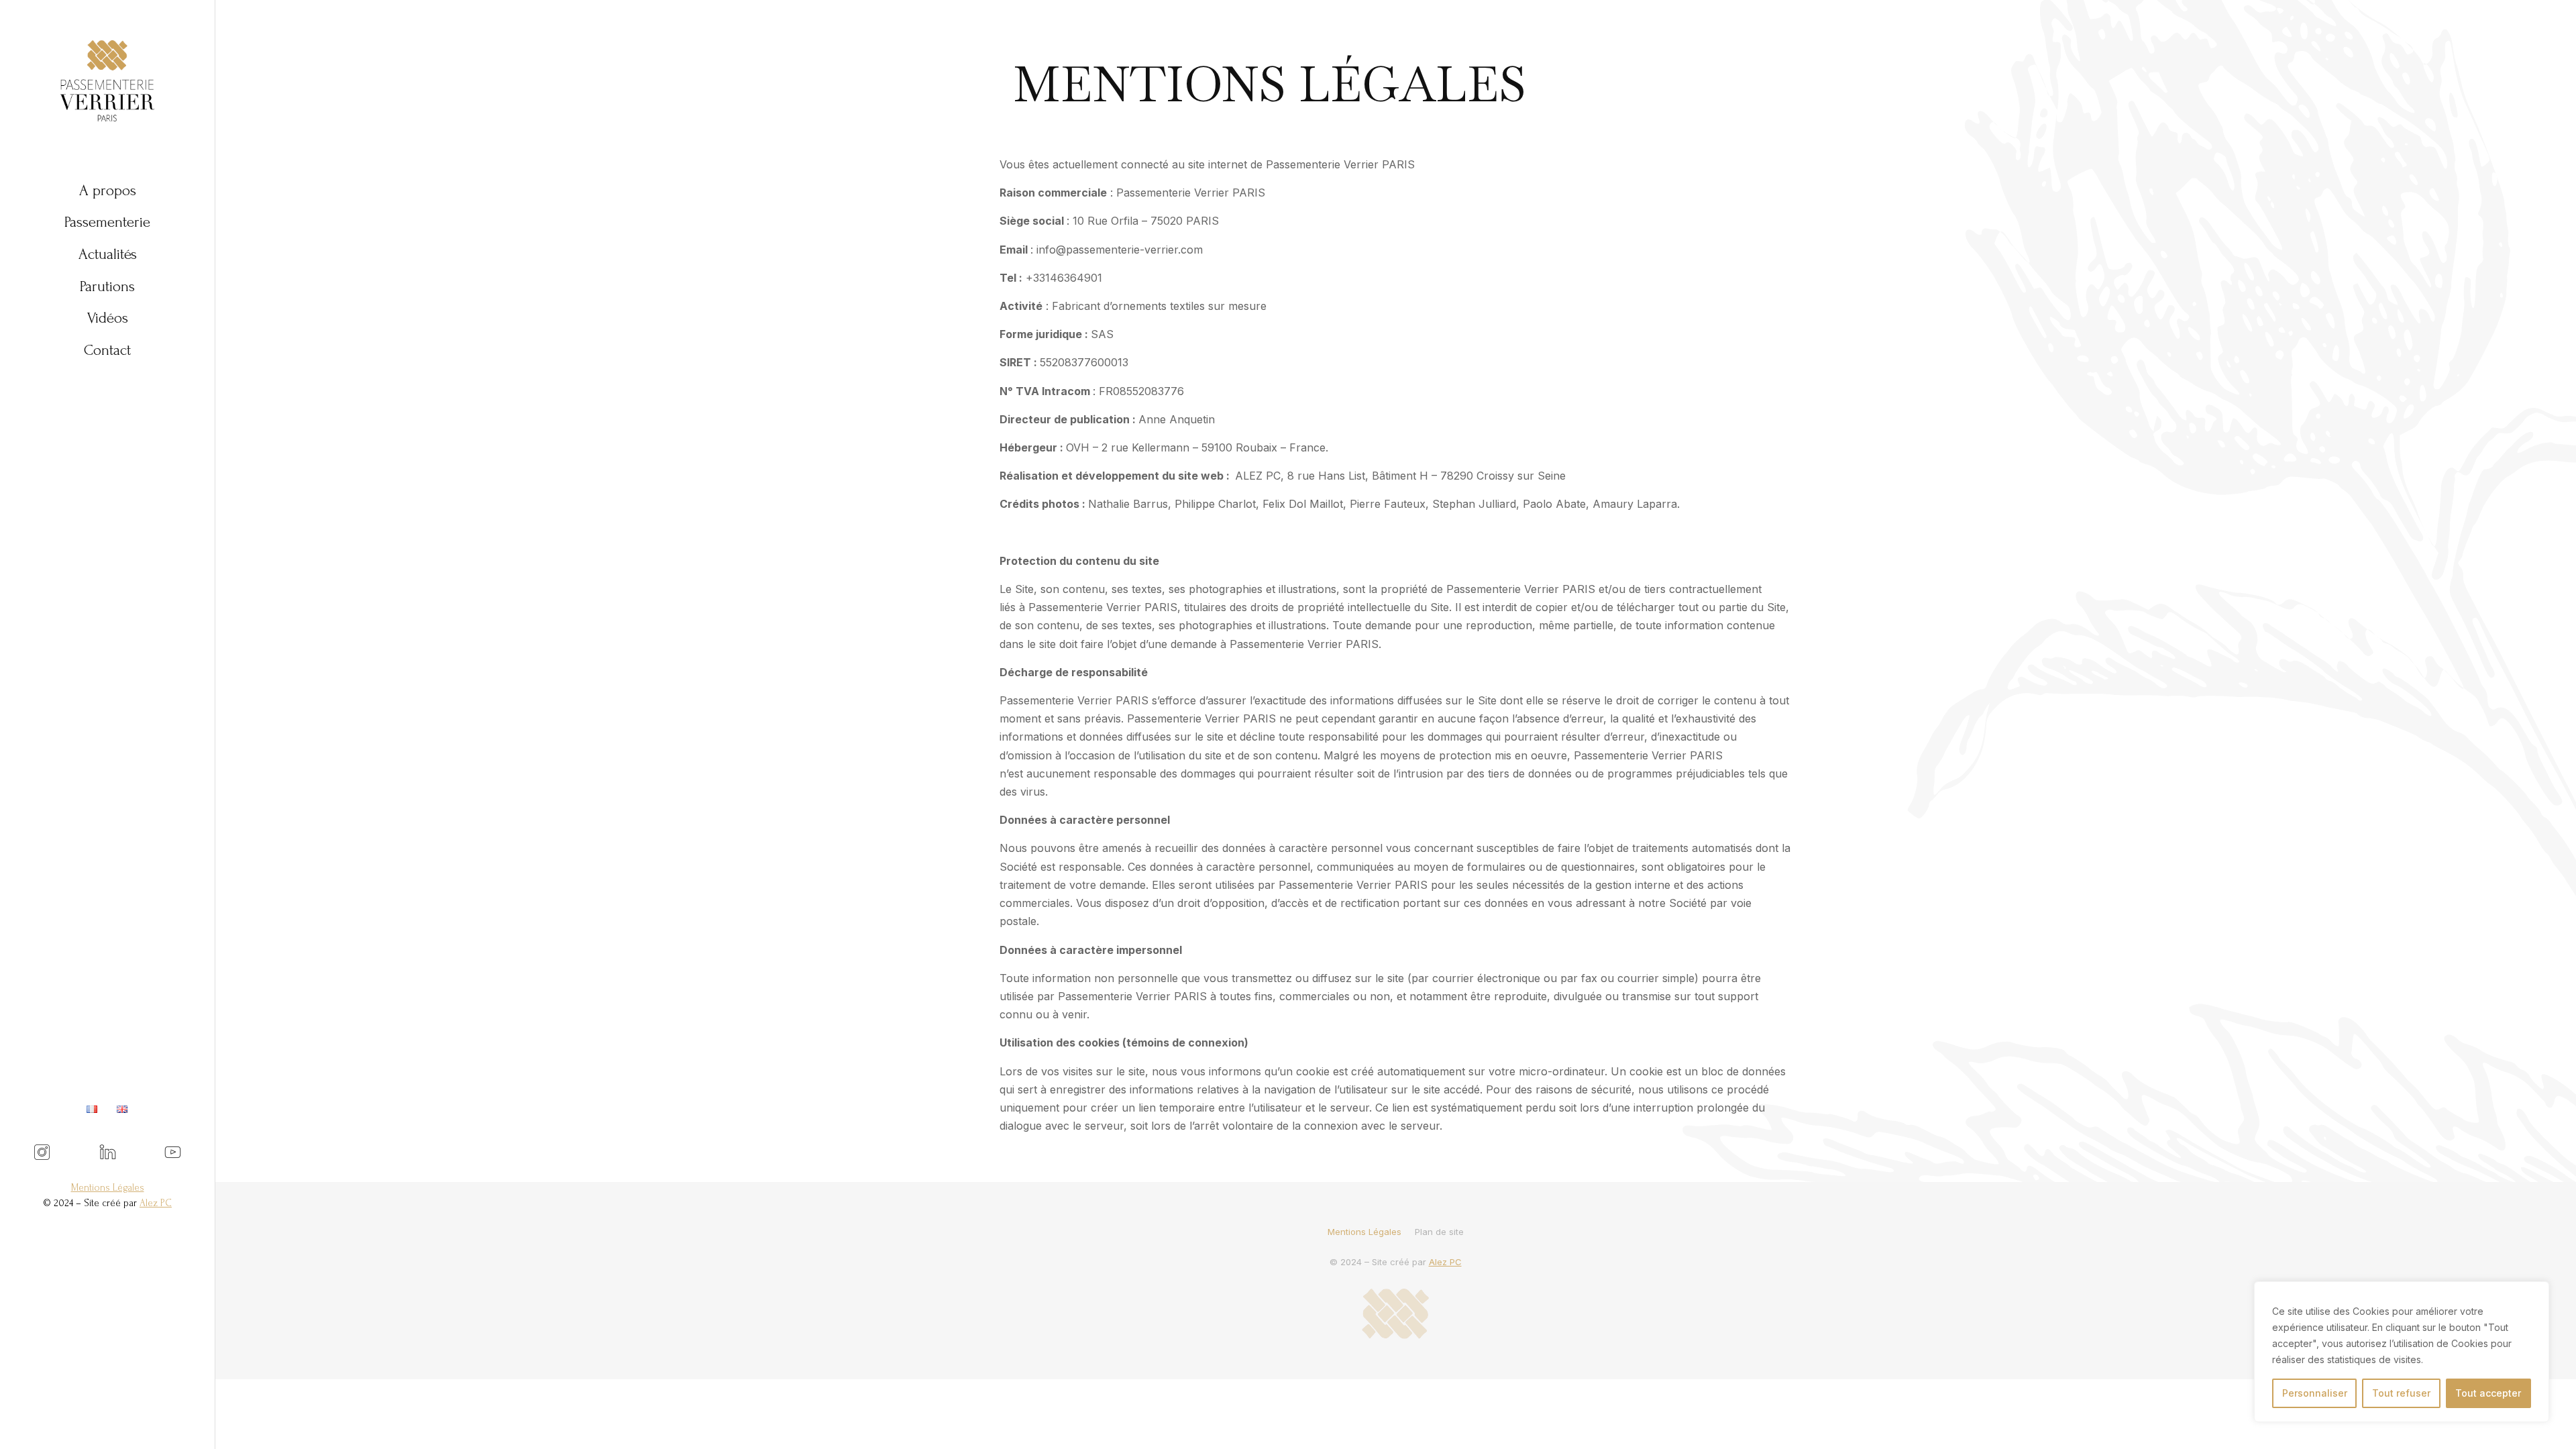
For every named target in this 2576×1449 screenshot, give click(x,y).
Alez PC (1445, 1262)
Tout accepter (2488, 1393)
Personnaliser (2315, 1393)
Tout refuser (2401, 1393)
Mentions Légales (108, 1188)
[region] (2402, 1352)
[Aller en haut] (2549, 1422)
